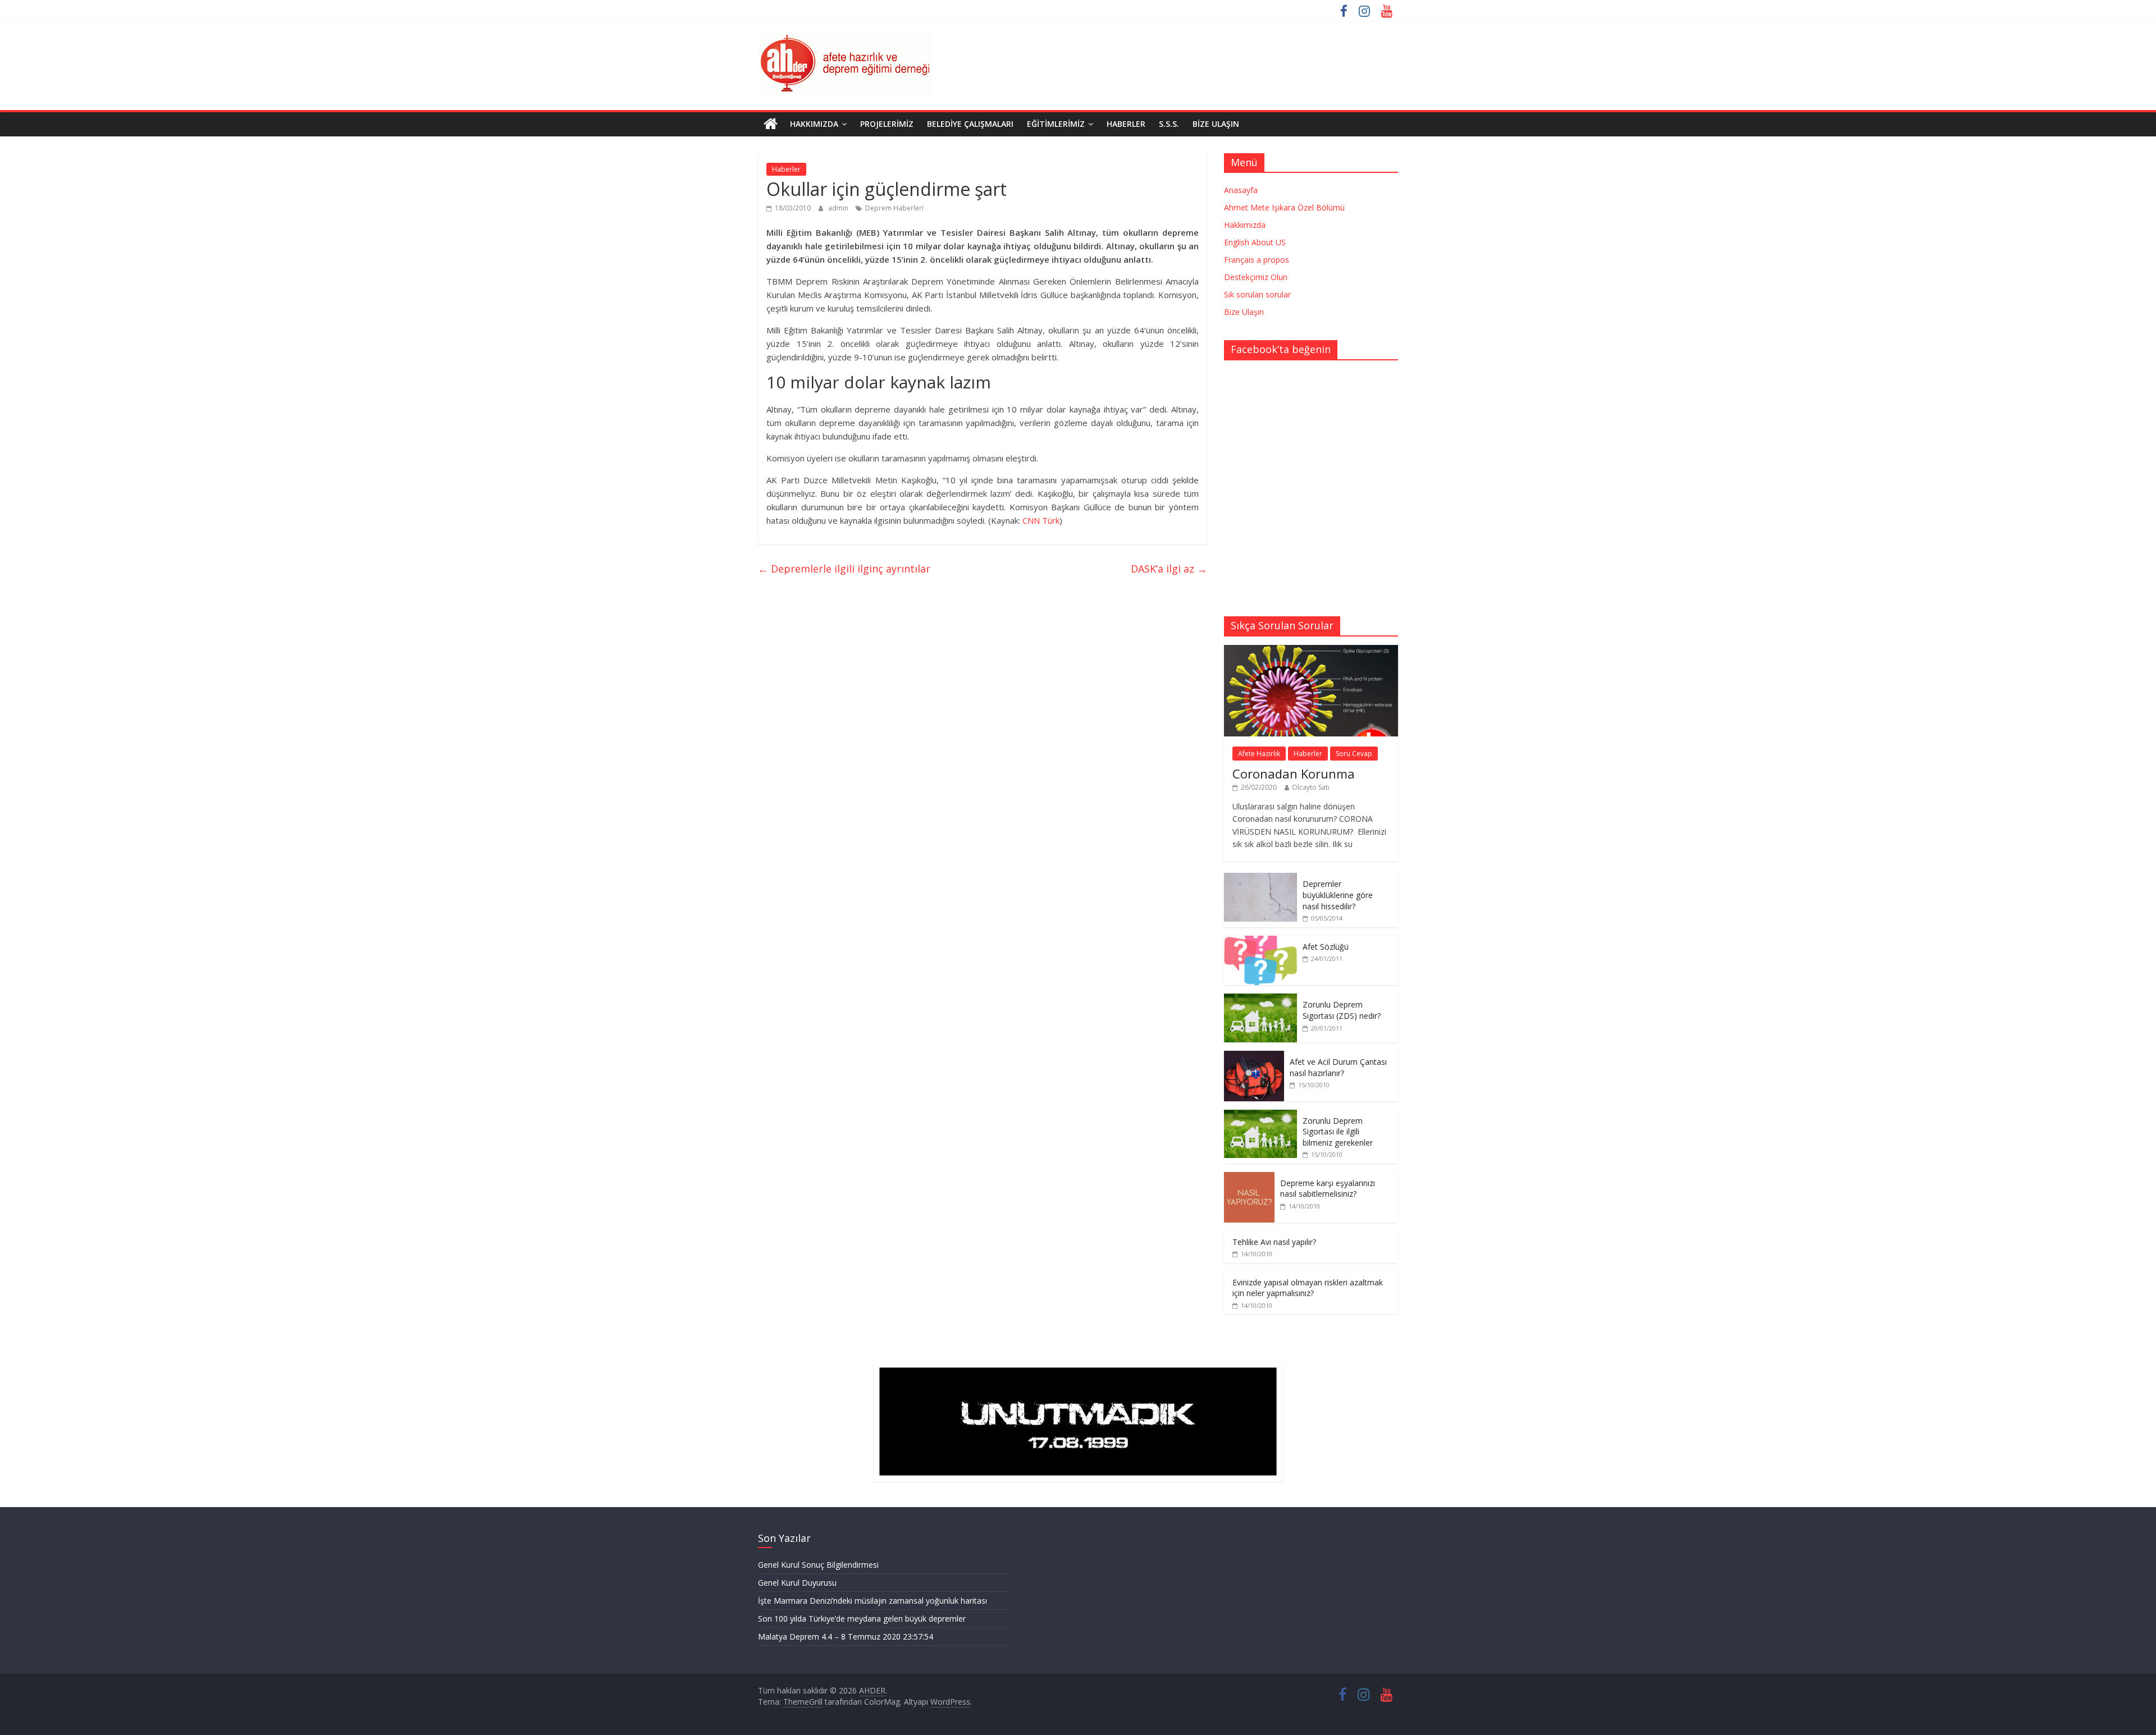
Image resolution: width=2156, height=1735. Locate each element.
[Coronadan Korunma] (1311, 651)
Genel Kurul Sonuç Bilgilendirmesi (818, 1565)
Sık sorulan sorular (1257, 294)
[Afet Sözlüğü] (1260, 942)
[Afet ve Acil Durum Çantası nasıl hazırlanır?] (1254, 1057)
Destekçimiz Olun (1256, 277)
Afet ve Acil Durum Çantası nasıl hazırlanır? (1338, 1067)
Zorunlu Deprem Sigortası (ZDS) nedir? (1342, 1010)
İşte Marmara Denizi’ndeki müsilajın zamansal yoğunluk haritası (873, 1601)
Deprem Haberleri (894, 208)
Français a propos (1257, 260)
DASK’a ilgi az (1169, 569)
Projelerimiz (887, 124)
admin (839, 208)
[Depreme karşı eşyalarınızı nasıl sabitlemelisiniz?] (1249, 1178)
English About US (1255, 242)
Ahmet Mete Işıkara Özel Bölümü (1284, 207)
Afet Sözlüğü (1326, 947)
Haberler (1126, 124)
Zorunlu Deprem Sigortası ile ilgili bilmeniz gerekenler (1338, 1132)
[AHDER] (771, 124)
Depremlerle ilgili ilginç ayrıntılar (844, 569)
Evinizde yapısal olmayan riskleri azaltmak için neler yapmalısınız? (1308, 1288)
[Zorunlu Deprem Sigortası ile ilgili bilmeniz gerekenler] (1260, 1116)
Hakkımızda (814, 124)
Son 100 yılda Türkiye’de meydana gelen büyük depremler (862, 1619)
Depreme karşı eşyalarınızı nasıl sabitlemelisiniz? (1328, 1189)
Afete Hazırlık (1259, 754)
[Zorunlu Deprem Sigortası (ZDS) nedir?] (1260, 999)
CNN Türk (1041, 520)
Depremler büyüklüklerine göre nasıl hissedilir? (1338, 895)
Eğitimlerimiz (1056, 124)
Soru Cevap (1354, 754)
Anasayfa (1241, 190)
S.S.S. (1169, 124)
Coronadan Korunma (1294, 773)
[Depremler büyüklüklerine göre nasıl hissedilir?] (1260, 879)
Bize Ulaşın (1216, 124)
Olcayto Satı (1311, 787)
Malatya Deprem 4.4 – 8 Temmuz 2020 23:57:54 (846, 1636)
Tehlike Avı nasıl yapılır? (1274, 1242)
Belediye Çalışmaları (970, 124)
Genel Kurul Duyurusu (797, 1583)
